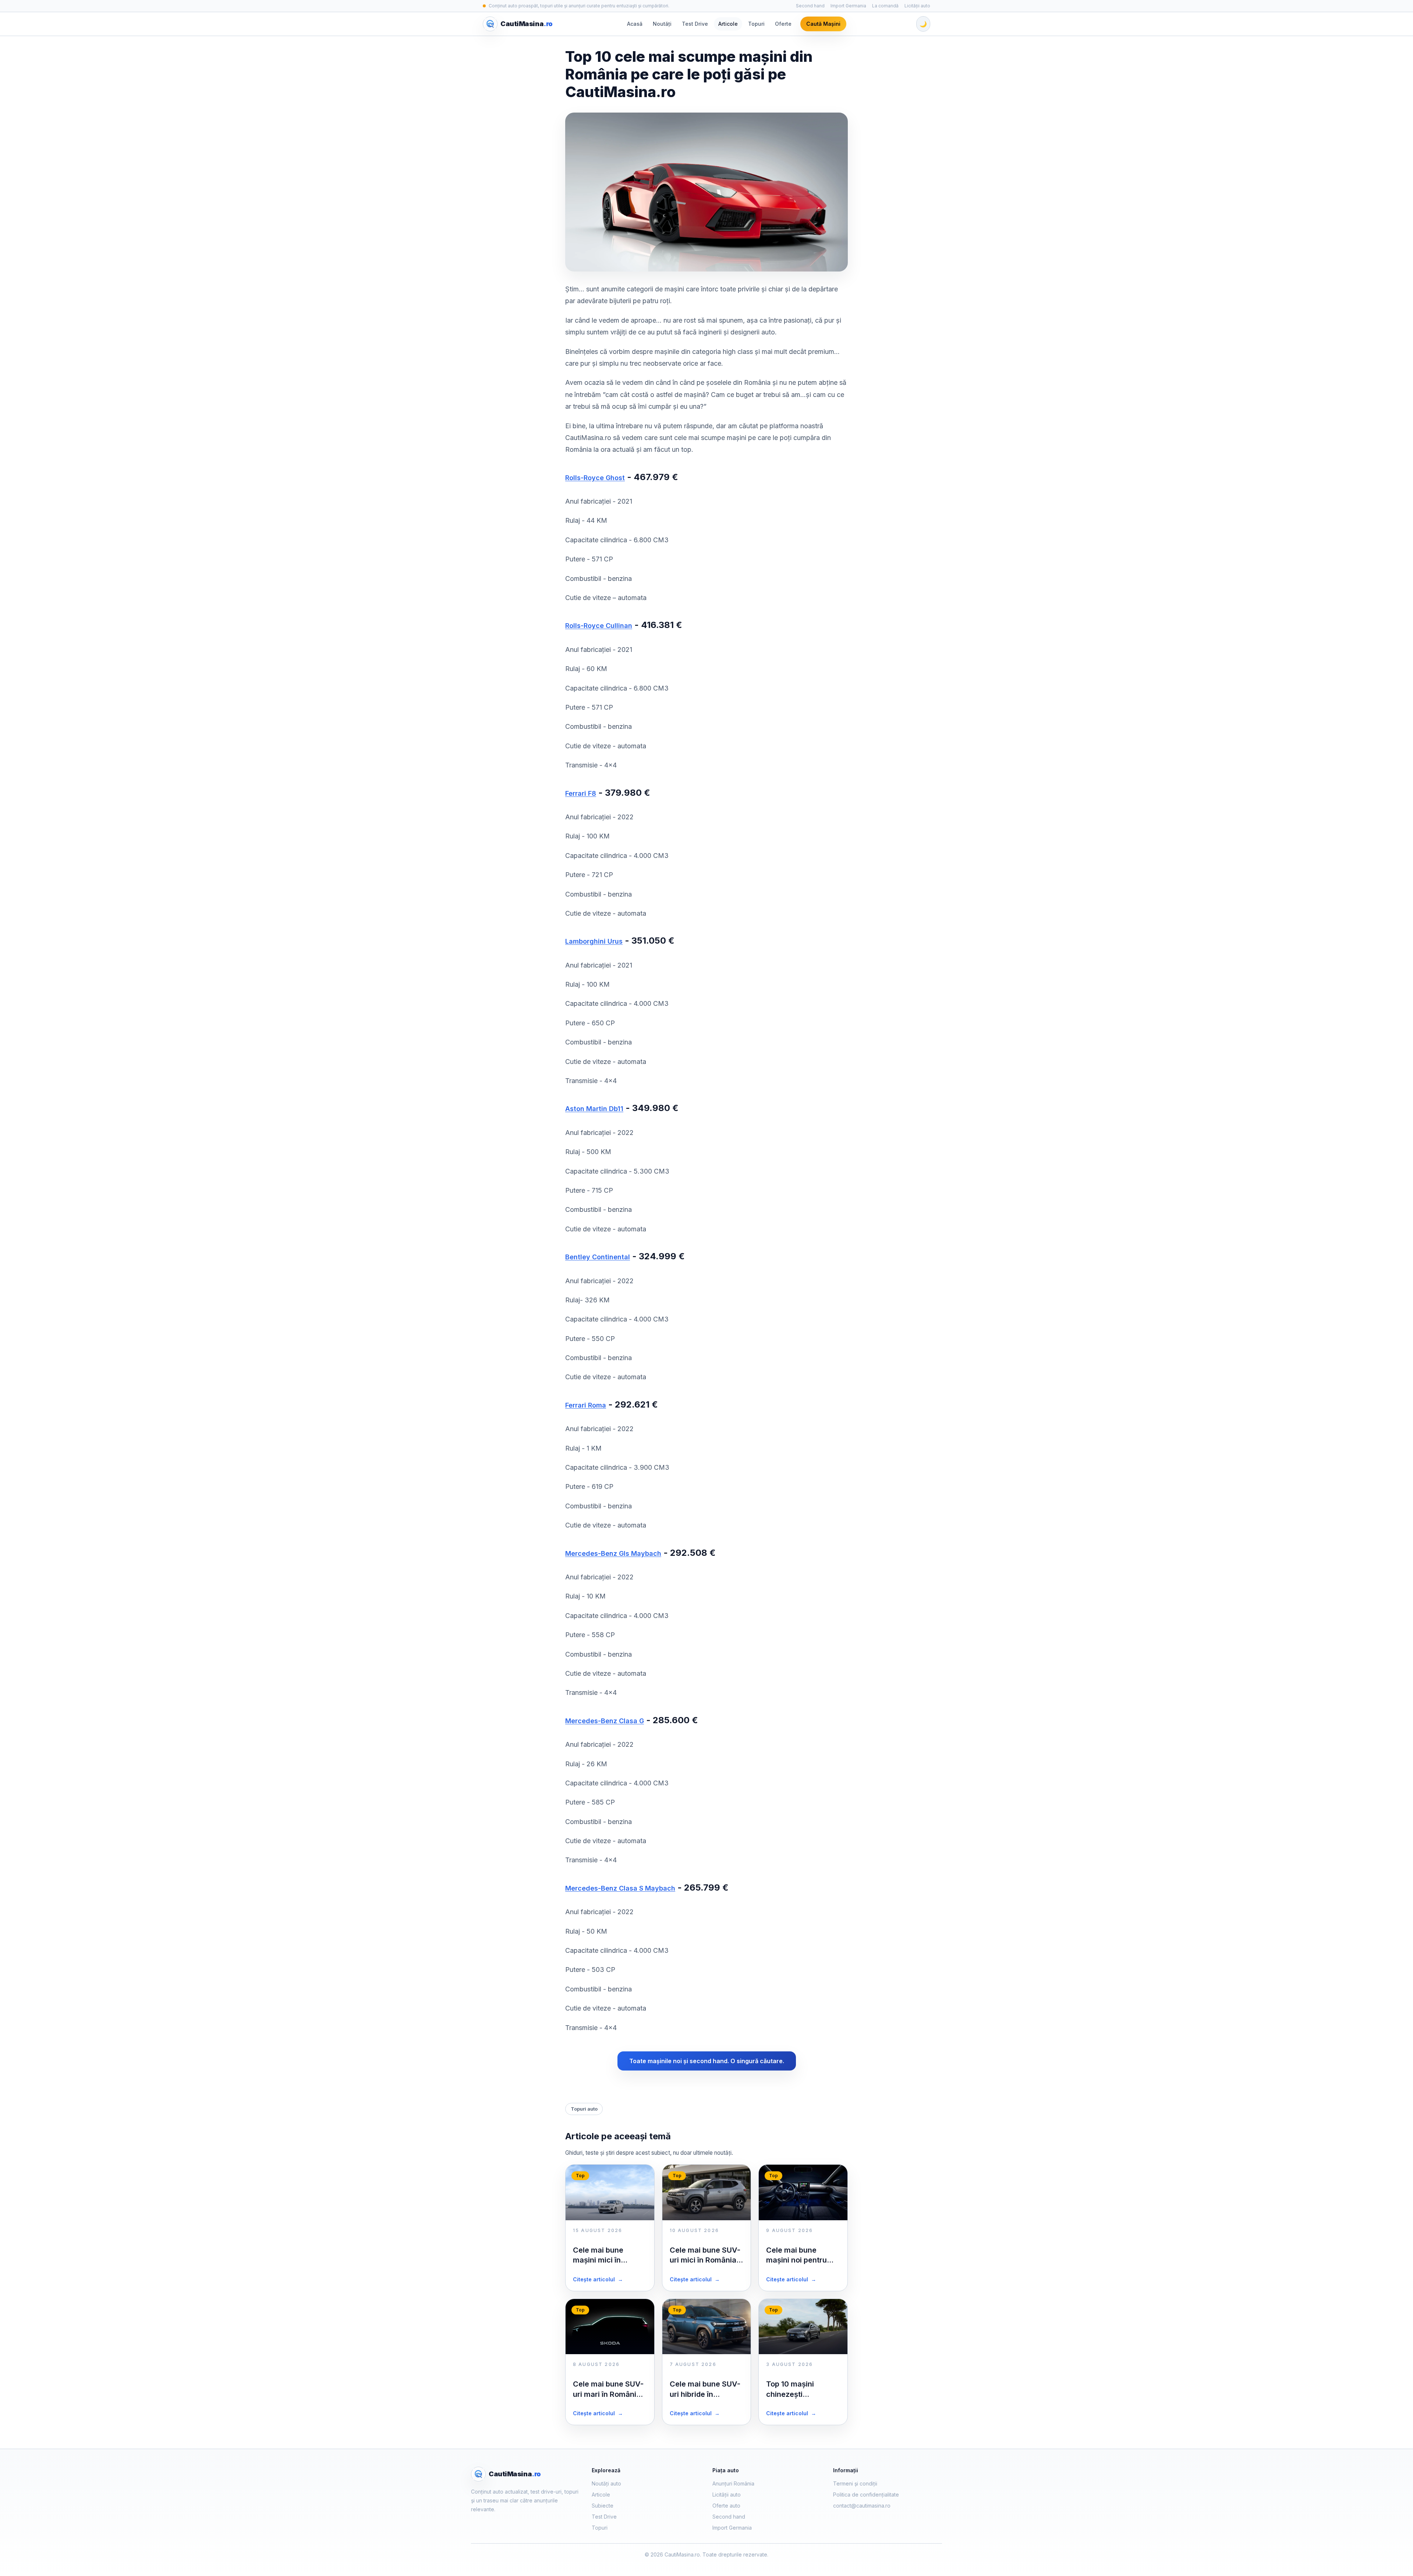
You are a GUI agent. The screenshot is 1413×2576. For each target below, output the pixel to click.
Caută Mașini (823, 24)
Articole (728, 24)
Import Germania (848, 6)
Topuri (756, 24)
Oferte (783, 24)
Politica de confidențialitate (866, 2495)
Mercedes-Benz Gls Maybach (613, 1553)
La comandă (885, 6)
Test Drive (695, 24)
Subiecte (603, 2506)
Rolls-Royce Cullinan (599, 626)
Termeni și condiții (855, 2483)
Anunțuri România (733, 2483)
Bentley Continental (598, 1257)
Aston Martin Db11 (594, 1109)
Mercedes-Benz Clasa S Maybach (620, 1888)
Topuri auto (584, 2109)
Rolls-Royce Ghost (595, 478)
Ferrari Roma (586, 1405)
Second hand (810, 6)
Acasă (635, 24)
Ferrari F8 (581, 793)
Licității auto (917, 6)
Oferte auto (726, 2506)
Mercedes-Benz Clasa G (605, 1721)
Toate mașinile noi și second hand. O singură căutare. (707, 2061)
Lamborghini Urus (594, 941)
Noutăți (662, 24)
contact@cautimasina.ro (862, 2506)
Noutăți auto (606, 2483)
